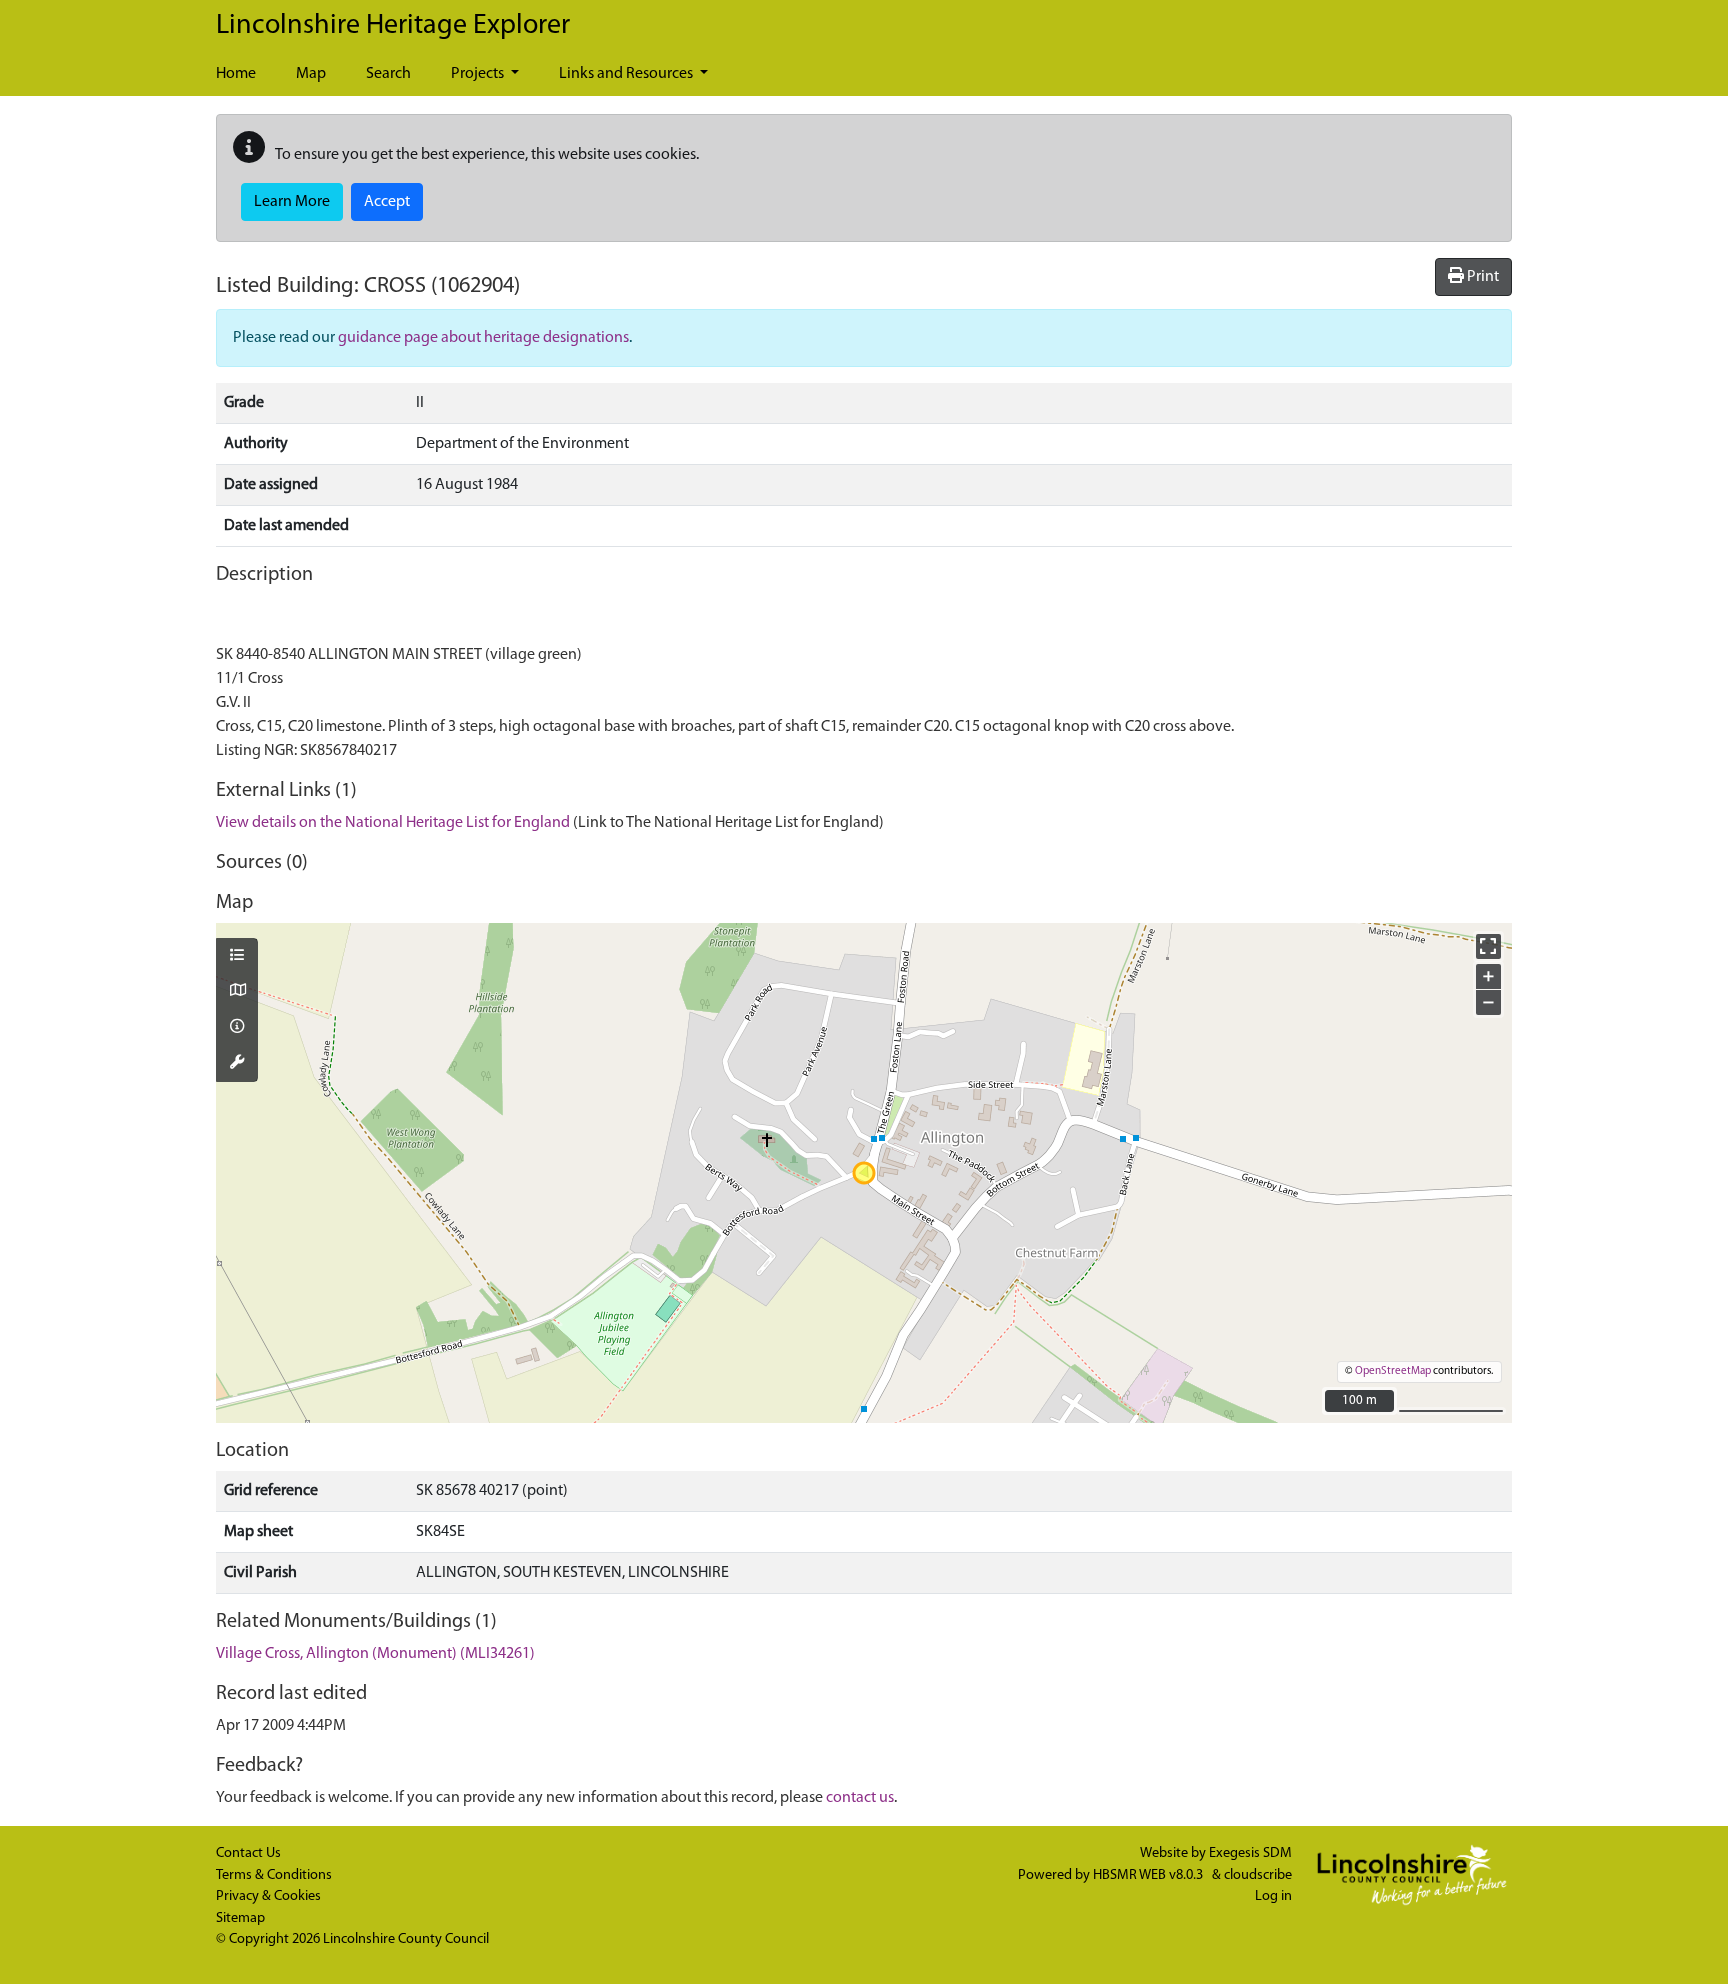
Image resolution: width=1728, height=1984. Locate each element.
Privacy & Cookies (268, 1896)
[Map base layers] (237, 992)
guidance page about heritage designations (483, 338)
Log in (1273, 1896)
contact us (860, 1798)
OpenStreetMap (1393, 1371)
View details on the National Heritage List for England (393, 823)
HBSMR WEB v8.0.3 (1149, 1875)
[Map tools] (237, 1064)
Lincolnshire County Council (406, 1939)
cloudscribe (1258, 1875)
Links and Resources (627, 74)
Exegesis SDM (1250, 1853)
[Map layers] (237, 957)
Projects (479, 74)
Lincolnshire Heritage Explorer (393, 26)
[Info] (237, 1028)
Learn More (292, 202)
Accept (387, 202)
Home (236, 74)
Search (388, 74)
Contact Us (248, 1853)
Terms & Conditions (274, 1875)
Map (311, 74)
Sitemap (240, 1918)
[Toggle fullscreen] (1488, 946)
